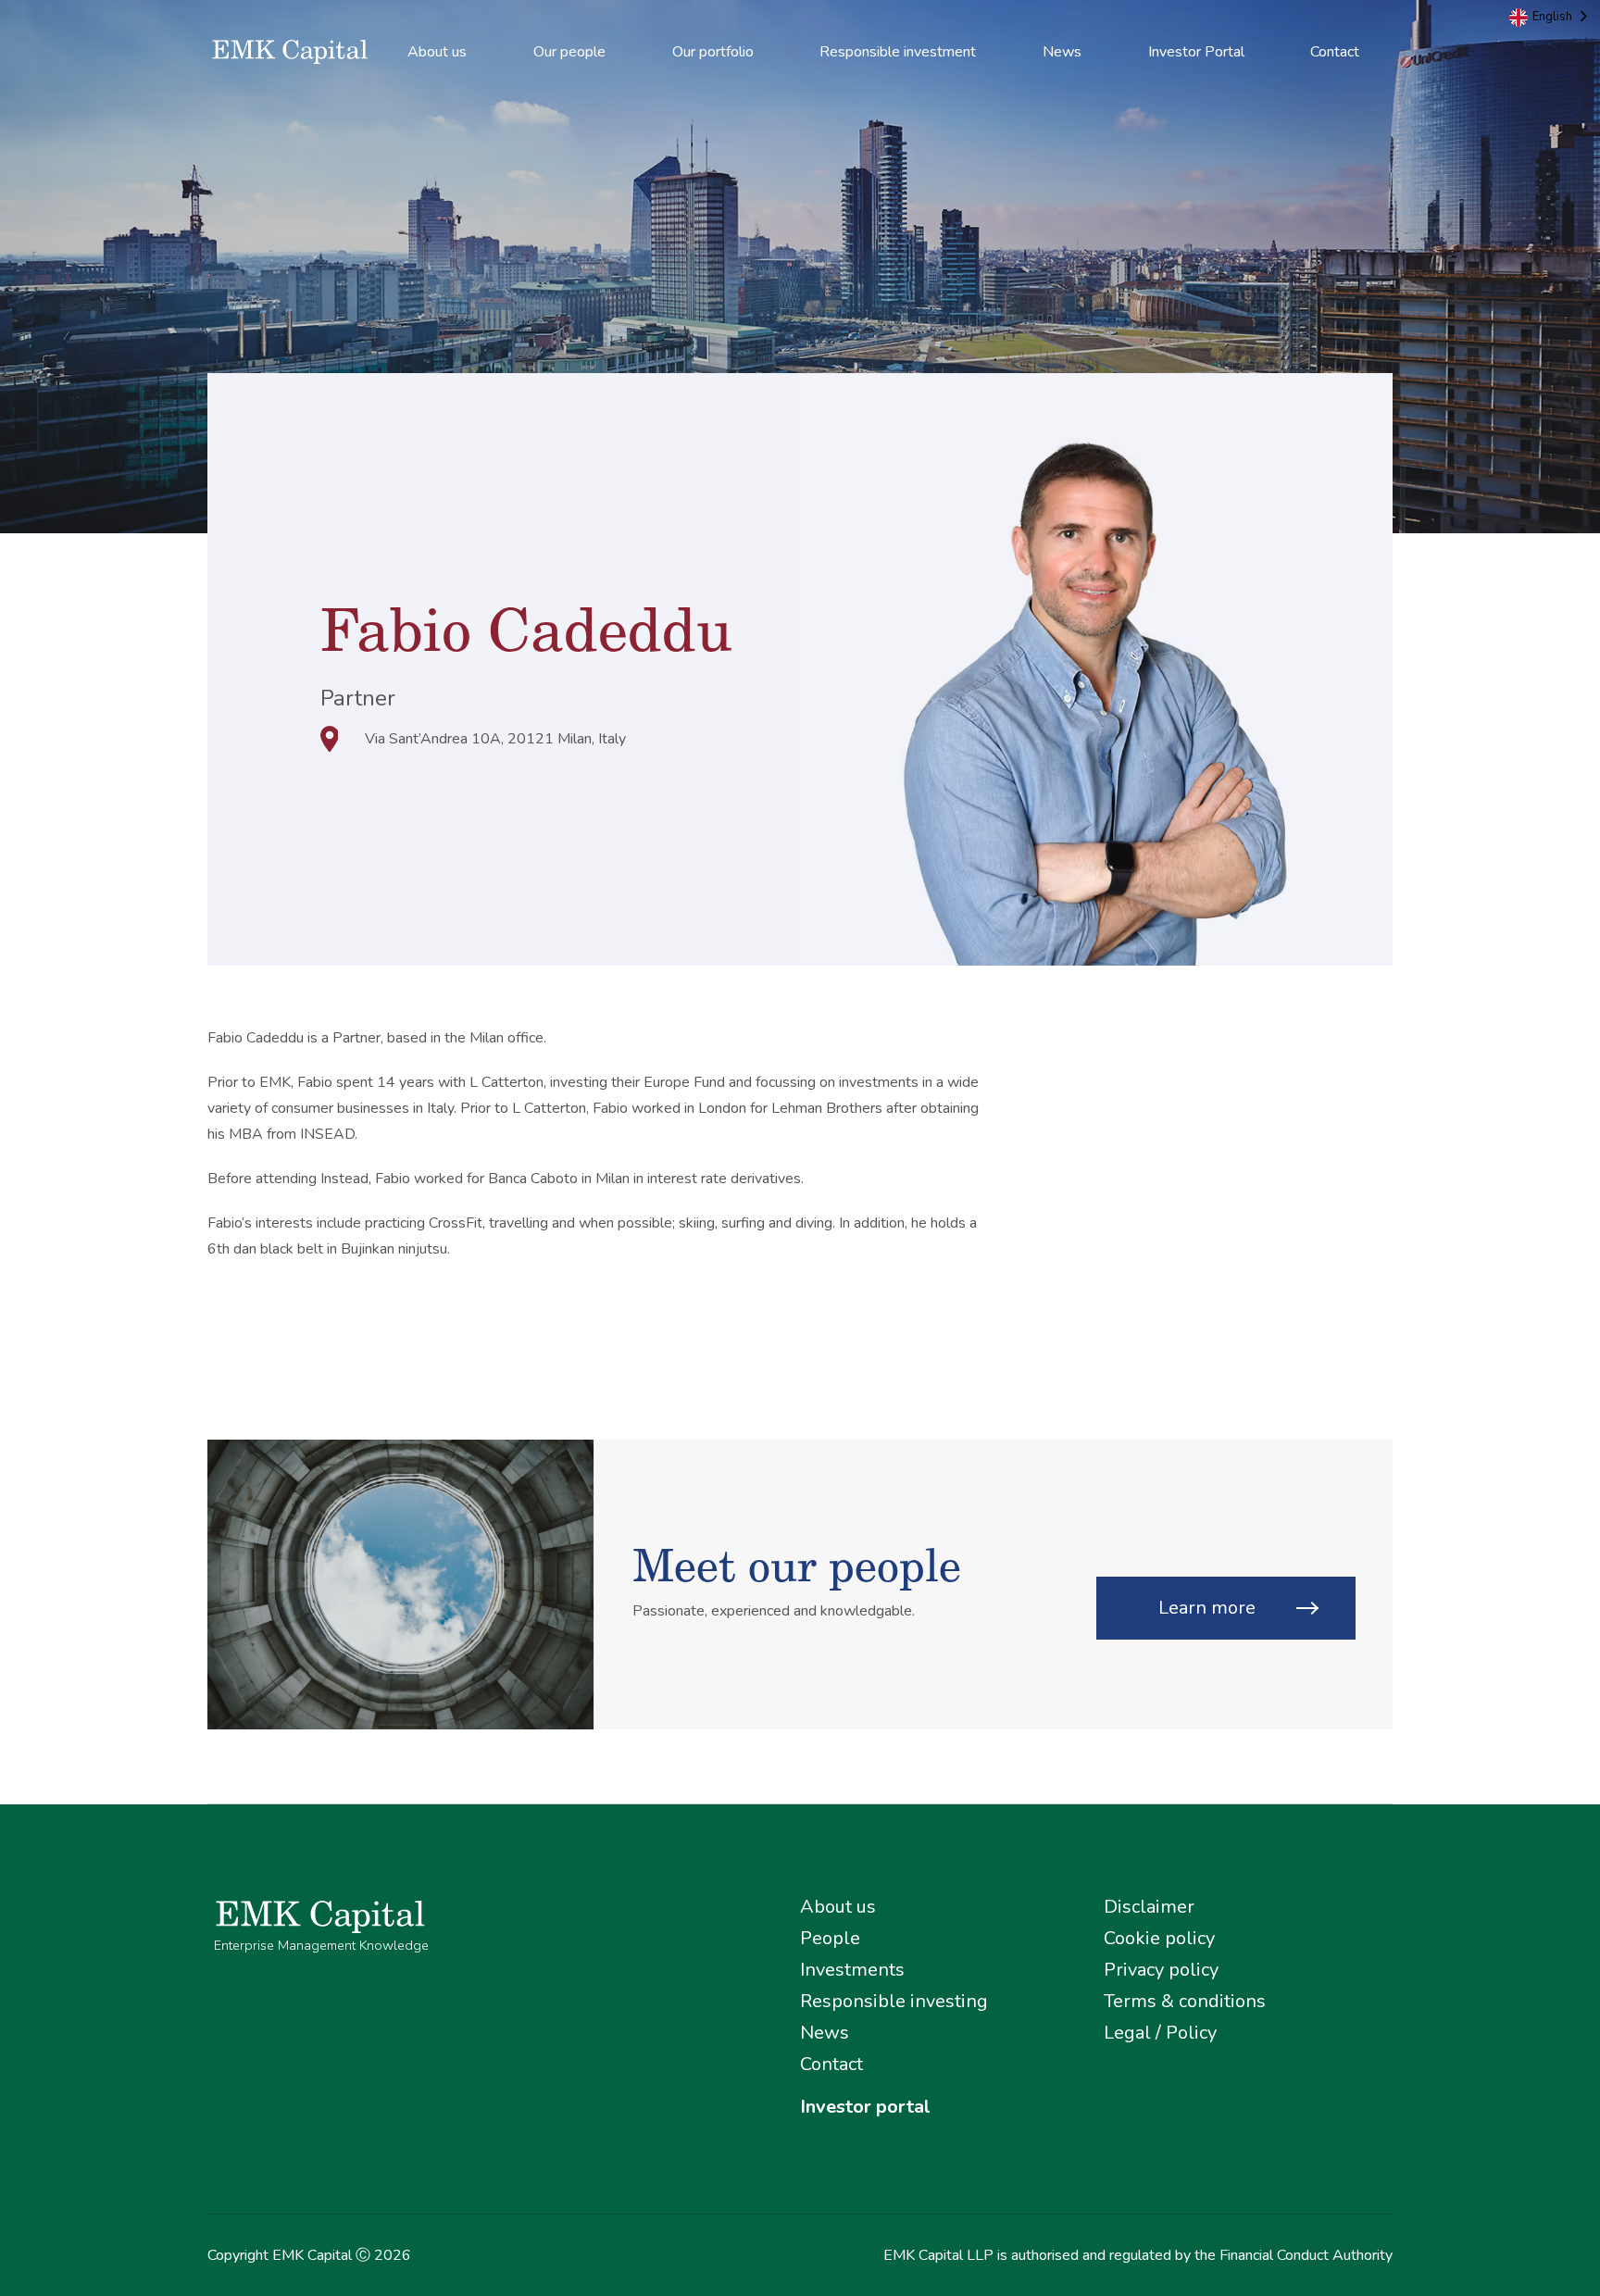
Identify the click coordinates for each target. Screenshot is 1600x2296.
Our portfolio (713, 52)
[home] (291, 52)
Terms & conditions (1185, 2001)
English (1552, 17)
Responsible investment (898, 52)
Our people (569, 52)
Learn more (1207, 1608)
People (830, 1938)
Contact (1335, 52)
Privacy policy (1161, 1970)
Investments (852, 1970)
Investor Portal (1196, 52)
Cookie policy (1159, 1938)
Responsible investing (894, 2001)
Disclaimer (1149, 1907)
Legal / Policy (1160, 2033)
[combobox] (1550, 17)
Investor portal (865, 2107)
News (1062, 52)
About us (437, 52)
